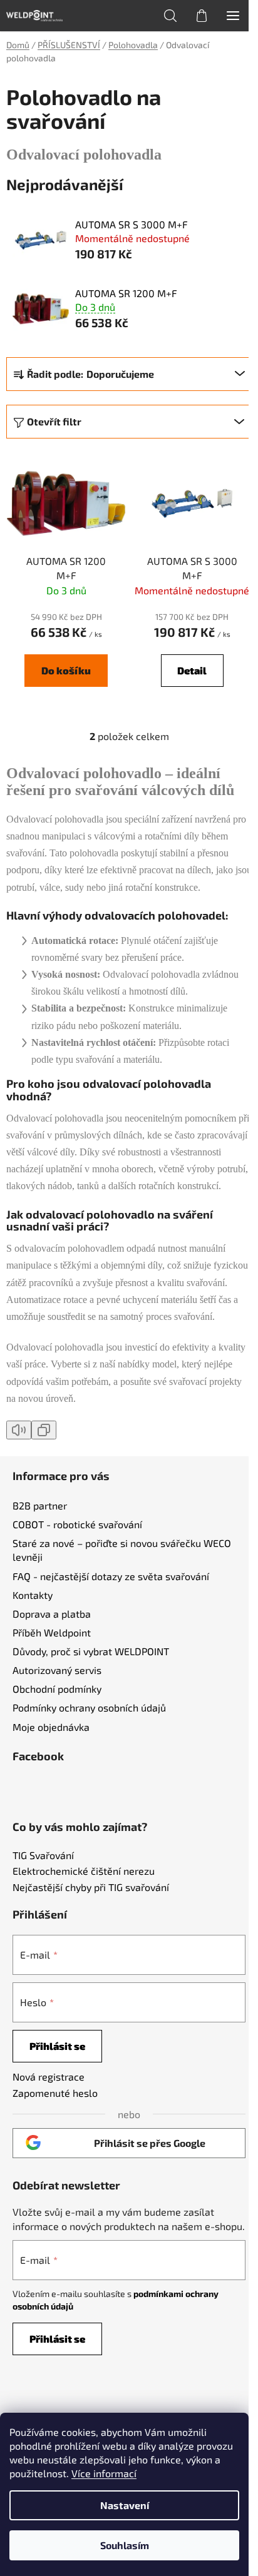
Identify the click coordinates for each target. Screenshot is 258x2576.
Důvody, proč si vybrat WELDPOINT (91, 1651)
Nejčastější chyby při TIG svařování (91, 1887)
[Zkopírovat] (44, 1430)
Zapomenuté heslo (55, 2093)
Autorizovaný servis (57, 1670)
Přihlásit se (57, 2046)
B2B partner (40, 1505)
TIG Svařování (43, 1855)
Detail (192, 670)
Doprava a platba (52, 1614)
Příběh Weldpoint (52, 1632)
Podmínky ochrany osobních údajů (89, 1707)
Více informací (104, 2473)
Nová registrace (49, 2077)
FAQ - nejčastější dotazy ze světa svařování (111, 1576)
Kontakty (33, 1595)
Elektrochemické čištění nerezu (84, 1871)
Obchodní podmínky (57, 1689)
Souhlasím (125, 2545)
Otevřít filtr (54, 421)
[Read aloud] (19, 1430)
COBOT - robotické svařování (77, 1524)
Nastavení (125, 2505)
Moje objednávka (51, 1727)
